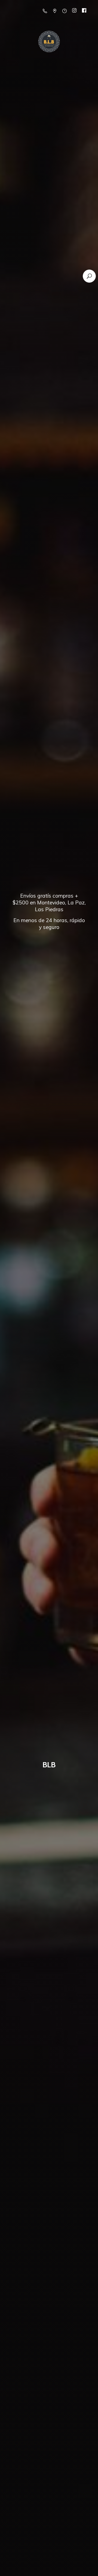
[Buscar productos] (89, 276)
